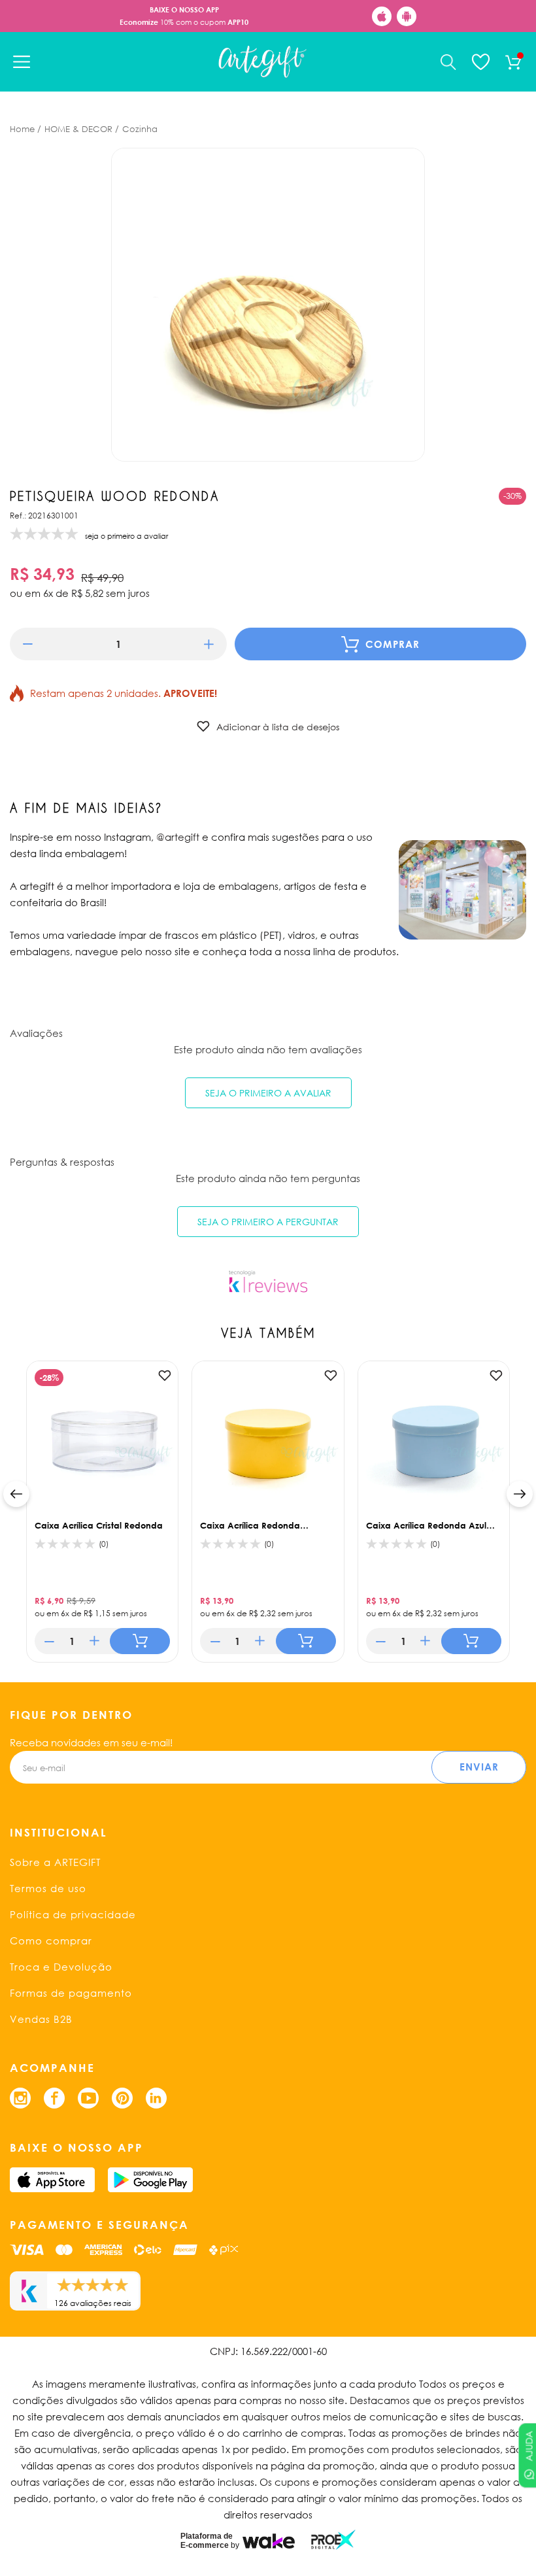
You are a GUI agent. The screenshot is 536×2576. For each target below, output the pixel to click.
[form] (118, 644)
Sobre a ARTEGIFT (55, 1862)
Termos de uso (48, 1888)
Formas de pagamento (71, 1993)
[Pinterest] (122, 2098)
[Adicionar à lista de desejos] (165, 1376)
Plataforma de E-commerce (207, 2541)
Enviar (479, 1767)
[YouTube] (88, 2098)
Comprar (393, 644)
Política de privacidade (73, 1914)
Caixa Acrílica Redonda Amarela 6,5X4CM (250, 1525)
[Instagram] (20, 2098)
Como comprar (51, 1940)
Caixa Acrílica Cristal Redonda (99, 1525)
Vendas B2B (41, 2019)
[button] (28, 644)
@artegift (178, 837)
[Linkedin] (156, 2098)
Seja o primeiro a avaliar (268, 1093)
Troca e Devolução (61, 1967)
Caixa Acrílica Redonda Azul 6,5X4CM (426, 1525)
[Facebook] (54, 2098)
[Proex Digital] (333, 2540)
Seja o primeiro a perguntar (268, 1222)
